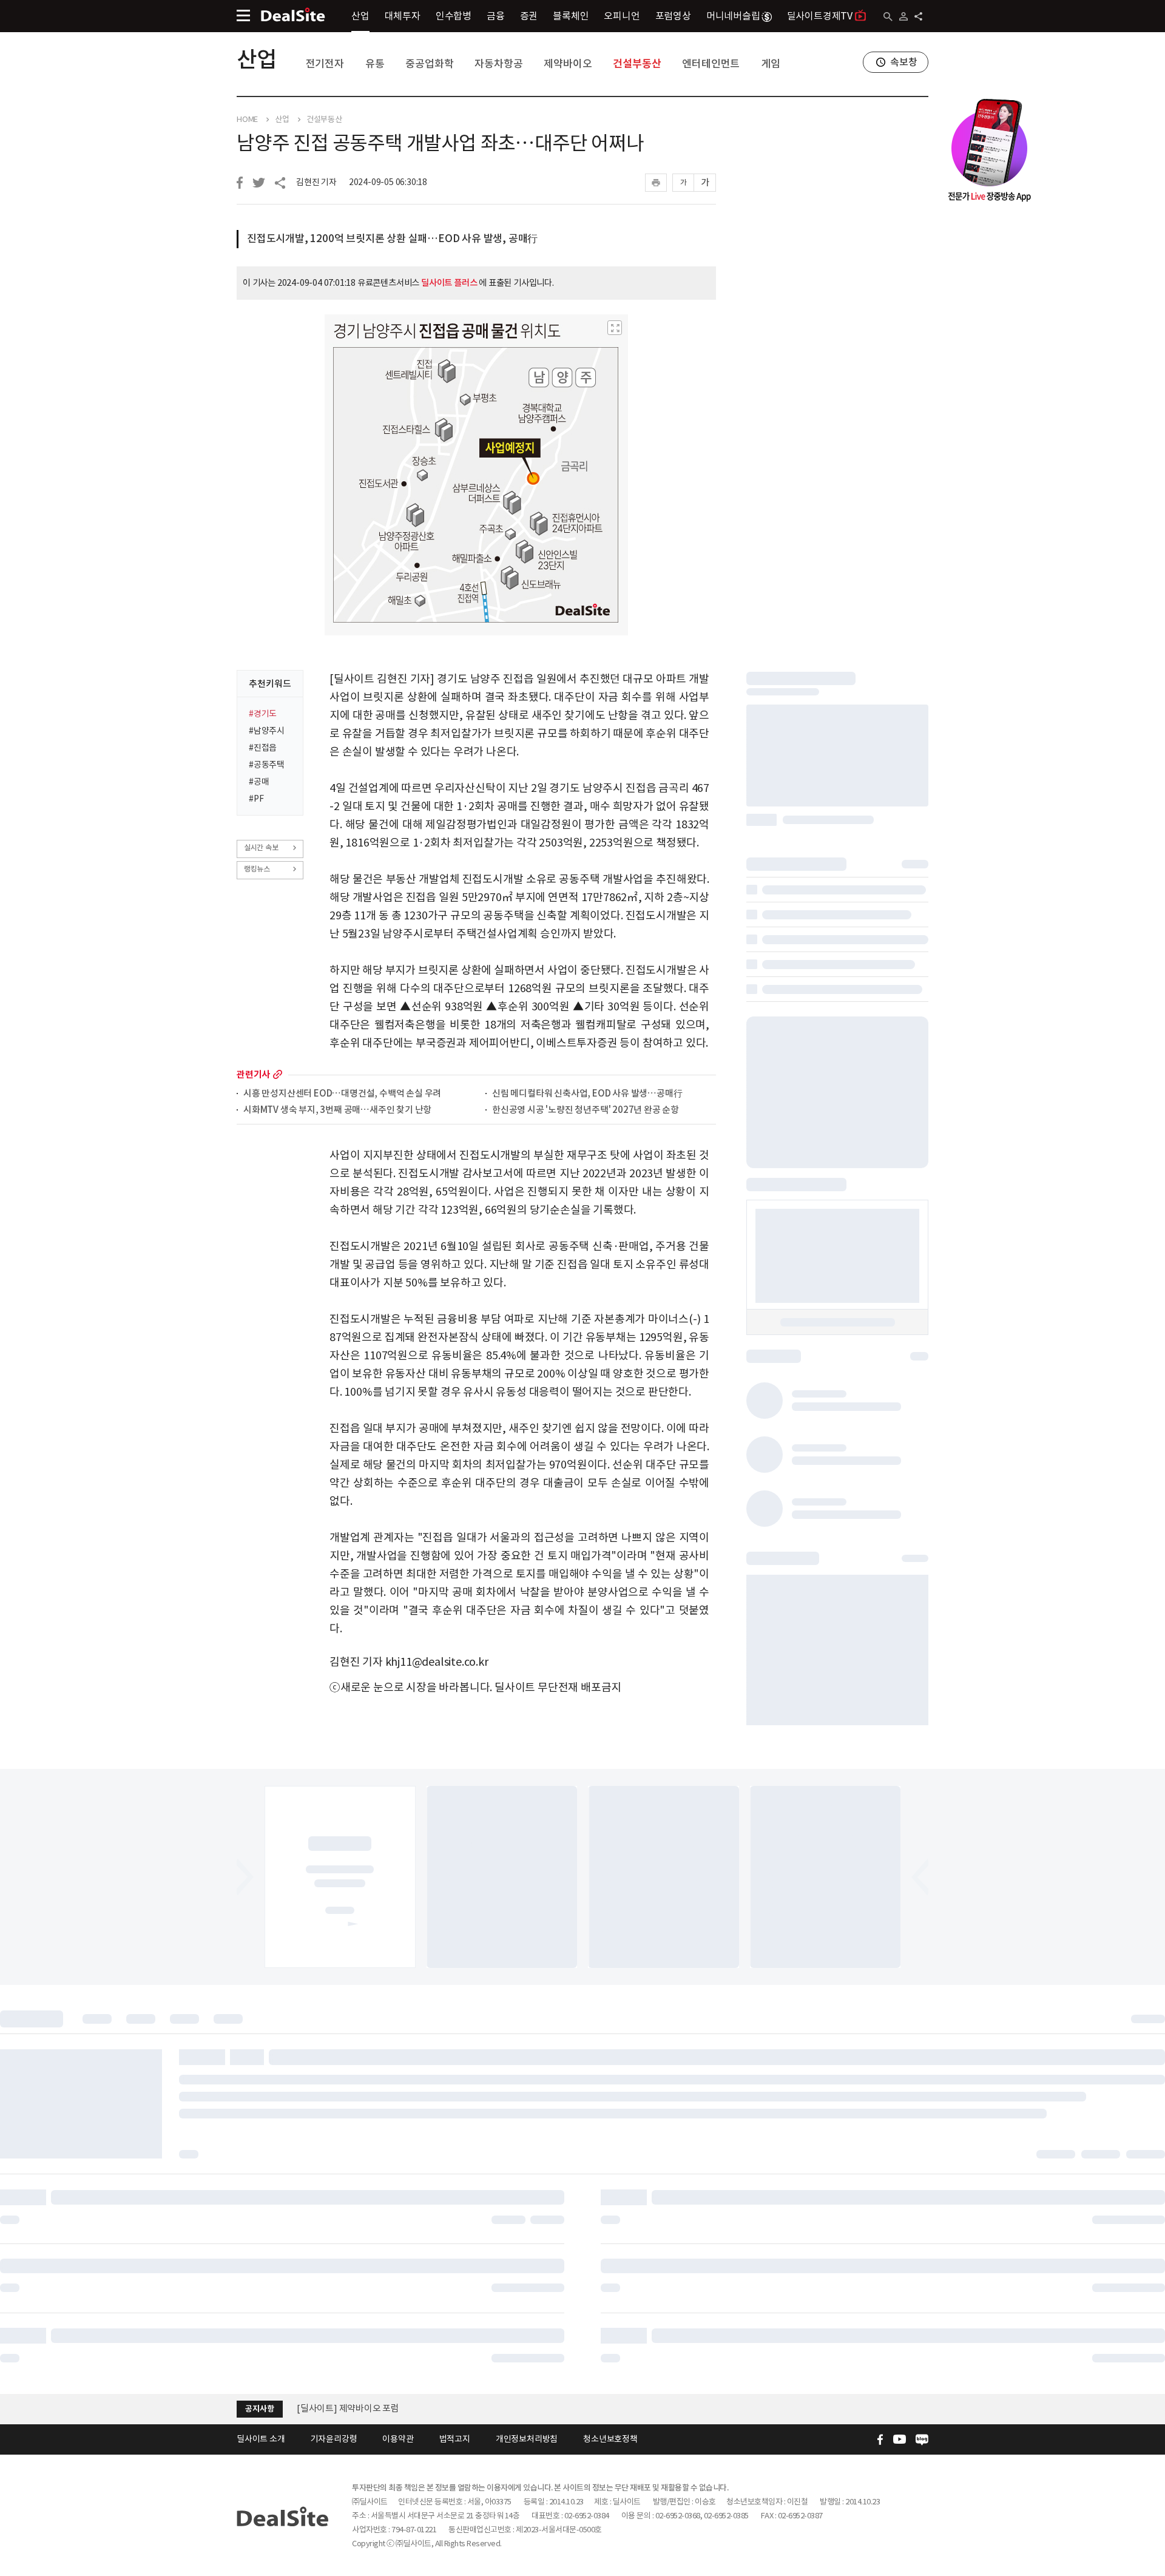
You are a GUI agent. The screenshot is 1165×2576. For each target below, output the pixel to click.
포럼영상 (673, 16)
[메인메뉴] (243, 15)
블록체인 (571, 16)
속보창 (903, 62)
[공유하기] (918, 16)
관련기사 (253, 1074)
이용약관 (398, 2439)
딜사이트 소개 (261, 2439)
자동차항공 (498, 64)
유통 (375, 64)
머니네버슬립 (733, 16)
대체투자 (403, 16)
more (278, 1074)
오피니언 (622, 16)
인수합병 (454, 16)
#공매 (259, 782)
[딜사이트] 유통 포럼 (336, 2408)
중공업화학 (429, 64)
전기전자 (325, 64)
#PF (256, 799)
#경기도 (263, 714)
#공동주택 (267, 765)
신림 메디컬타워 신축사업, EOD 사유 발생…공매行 (587, 1094)
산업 (360, 16)
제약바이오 (568, 64)
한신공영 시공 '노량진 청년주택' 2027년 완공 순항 (586, 1110)
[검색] (888, 17)
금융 (496, 16)
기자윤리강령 (334, 2439)
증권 (529, 16)
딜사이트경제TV (820, 16)
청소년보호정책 (610, 2439)
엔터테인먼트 (711, 64)
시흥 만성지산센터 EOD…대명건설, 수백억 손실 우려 (342, 1094)
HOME (247, 120)
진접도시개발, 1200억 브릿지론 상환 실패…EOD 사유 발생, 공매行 (392, 238)
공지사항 (259, 2409)
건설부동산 (637, 64)
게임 (771, 64)
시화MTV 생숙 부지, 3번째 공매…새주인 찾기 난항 (337, 1110)
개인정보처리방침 (527, 2439)
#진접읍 (263, 748)
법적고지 (455, 2439)
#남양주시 (267, 731)
